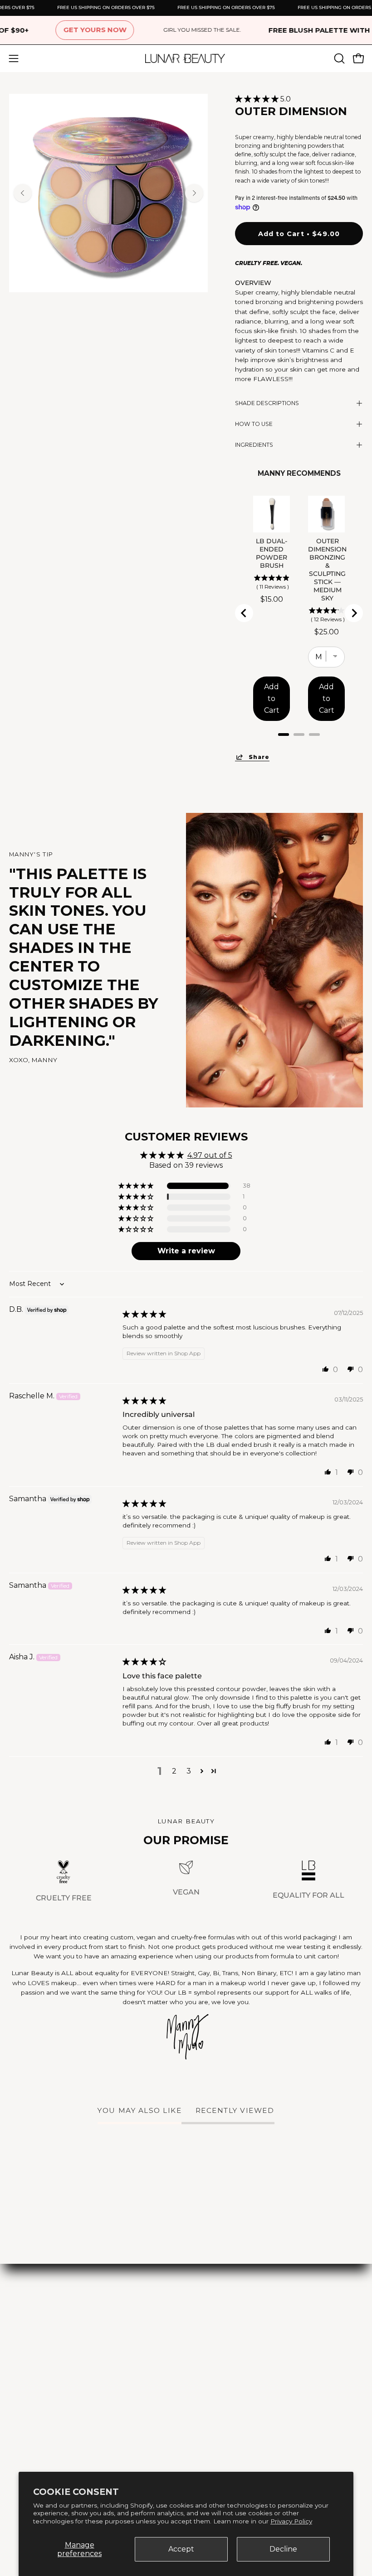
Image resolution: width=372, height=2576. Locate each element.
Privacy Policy (291, 2521)
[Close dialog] (352, 1180)
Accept (181, 2549)
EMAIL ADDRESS (53, 1264)
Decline (283, 2549)
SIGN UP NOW (98, 1319)
